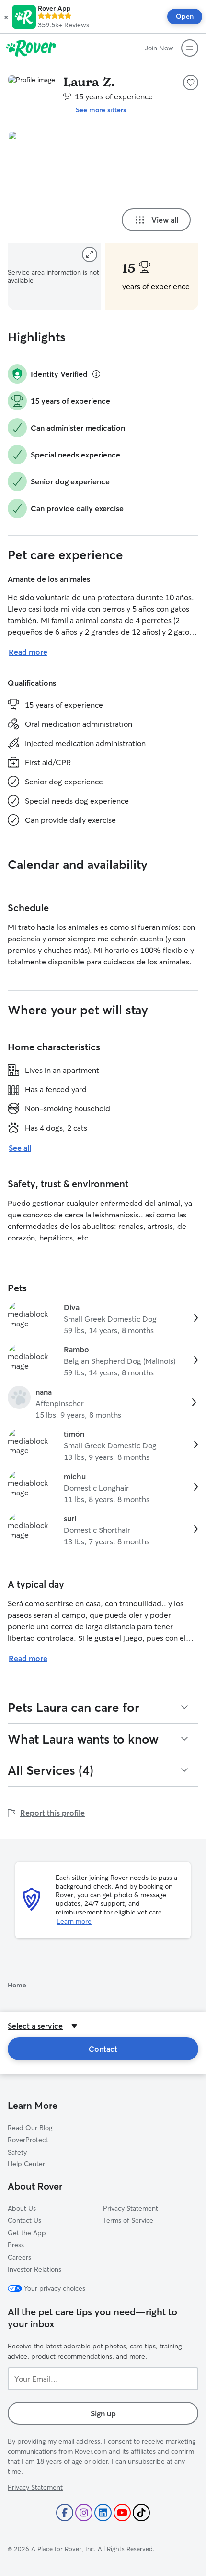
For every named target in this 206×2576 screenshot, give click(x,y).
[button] (6, 17)
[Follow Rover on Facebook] (65, 2513)
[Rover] (31, 48)
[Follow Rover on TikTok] (141, 2513)
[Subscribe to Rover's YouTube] (122, 2513)
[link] (103, 1319)
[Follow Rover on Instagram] (84, 2513)
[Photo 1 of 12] (103, 185)
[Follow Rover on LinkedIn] (103, 2513)
